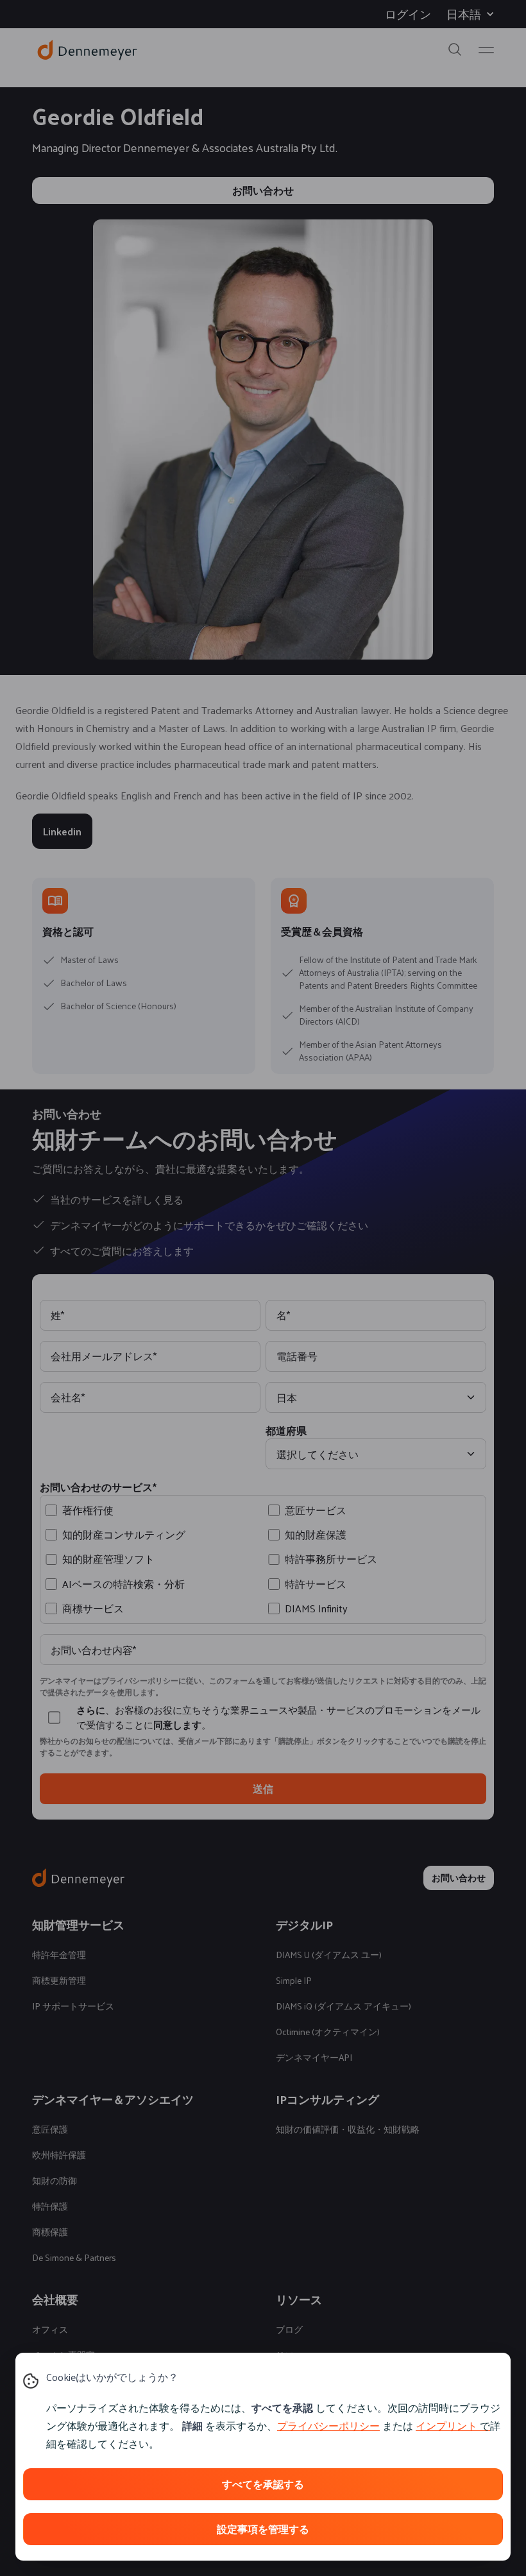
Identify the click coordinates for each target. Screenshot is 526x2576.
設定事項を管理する (263, 2529)
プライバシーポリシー (328, 2426)
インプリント (446, 2426)
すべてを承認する (263, 2484)
